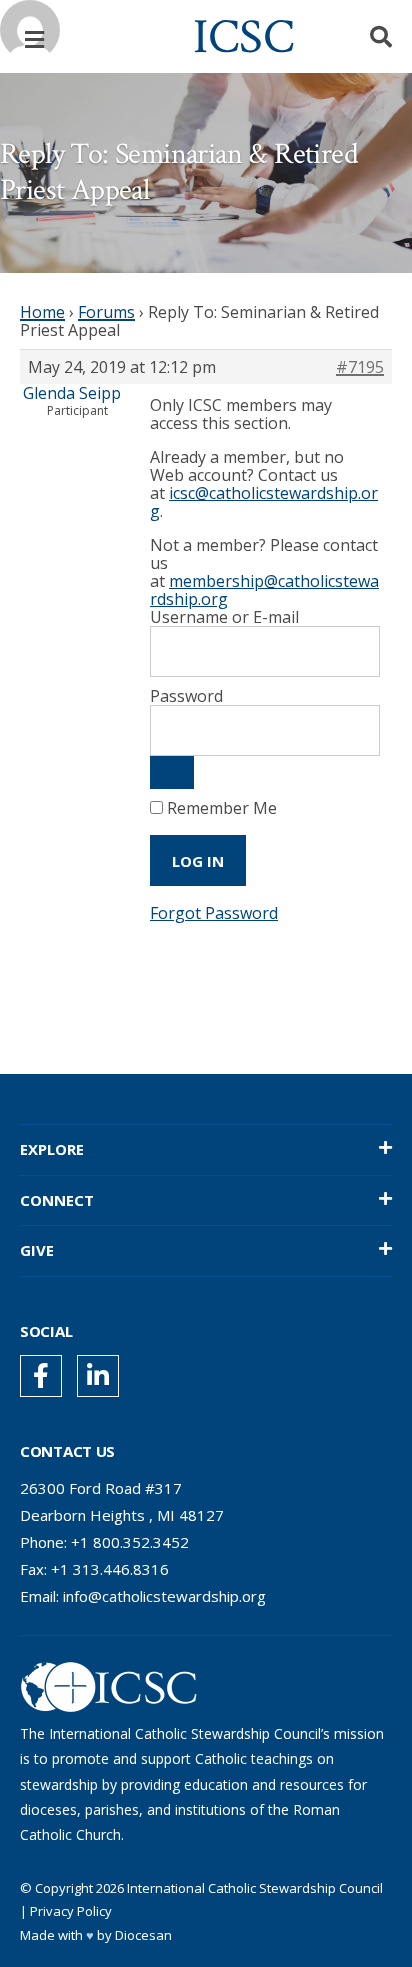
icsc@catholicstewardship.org (264, 502)
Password (186, 696)
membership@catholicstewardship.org (264, 590)
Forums (106, 312)
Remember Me (220, 808)
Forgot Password (214, 913)
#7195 (360, 367)
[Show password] (172, 772)
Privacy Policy (71, 1911)
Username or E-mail (224, 617)
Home (42, 312)
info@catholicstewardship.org (164, 1596)
